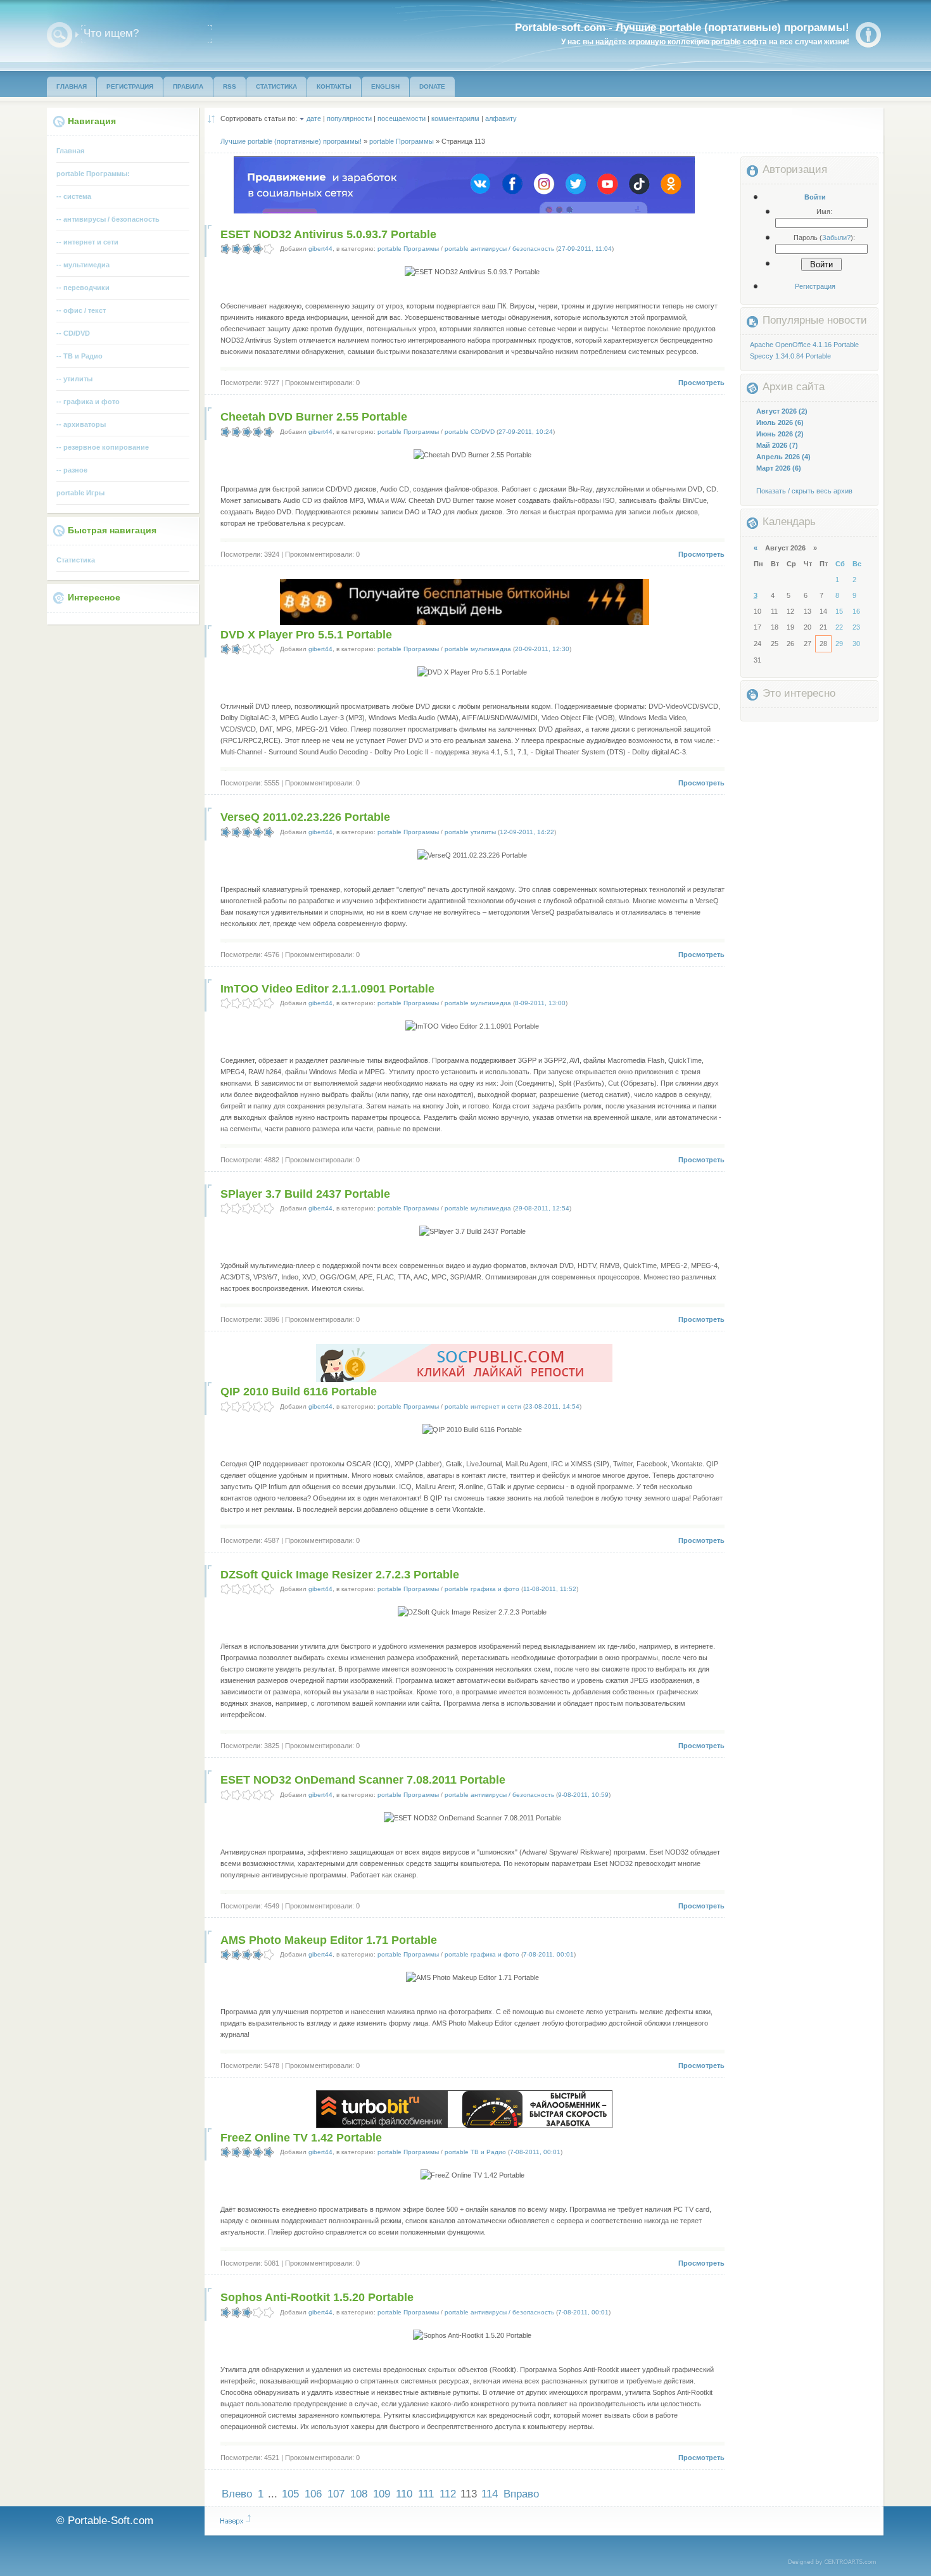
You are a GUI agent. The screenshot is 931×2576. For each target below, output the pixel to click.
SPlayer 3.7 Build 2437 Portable (305, 1194)
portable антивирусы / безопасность (499, 249)
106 (313, 2494)
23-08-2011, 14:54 (552, 1406)
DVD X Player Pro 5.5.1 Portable (306, 635)
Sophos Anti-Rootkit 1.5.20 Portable (317, 2297)
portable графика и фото (482, 1589)
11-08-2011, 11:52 (550, 1589)
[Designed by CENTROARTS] (836, 2563)
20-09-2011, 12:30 (542, 649)
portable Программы (408, 249)
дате (314, 118)
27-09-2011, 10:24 (526, 432)
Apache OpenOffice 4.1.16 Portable (804, 345)
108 (359, 2494)
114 (490, 2494)
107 (336, 2494)
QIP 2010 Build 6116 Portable (299, 1392)
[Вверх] (236, 2520)
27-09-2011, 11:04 (585, 249)
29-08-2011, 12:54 (542, 1208)
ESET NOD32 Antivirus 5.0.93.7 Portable (328, 234)
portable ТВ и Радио (475, 2152)
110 (404, 2494)
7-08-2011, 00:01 (548, 1954)
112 (448, 2494)
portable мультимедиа (478, 649)
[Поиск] (60, 35)
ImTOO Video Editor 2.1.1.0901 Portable (327, 989)
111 (426, 2494)
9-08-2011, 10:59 (583, 1795)
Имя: (824, 212)
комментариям (455, 118)
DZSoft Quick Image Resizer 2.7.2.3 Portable (340, 1575)
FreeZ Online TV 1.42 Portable (301, 2138)
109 (382, 2494)
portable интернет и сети (483, 1406)
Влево (237, 2494)
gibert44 (320, 249)
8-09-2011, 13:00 (540, 1003)
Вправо (521, 2494)
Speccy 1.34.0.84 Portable (790, 356)
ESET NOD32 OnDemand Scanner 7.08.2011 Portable (363, 1780)
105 (290, 2494)
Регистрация (815, 286)
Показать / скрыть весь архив (804, 491)
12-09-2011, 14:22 (527, 832)
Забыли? (836, 238)
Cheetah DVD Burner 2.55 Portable (314, 417)
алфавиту (501, 118)
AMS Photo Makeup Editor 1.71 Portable (329, 1940)
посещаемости (402, 118)
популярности (349, 118)
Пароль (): (824, 238)
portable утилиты (470, 832)
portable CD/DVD (470, 432)
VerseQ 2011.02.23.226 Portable (305, 817)
